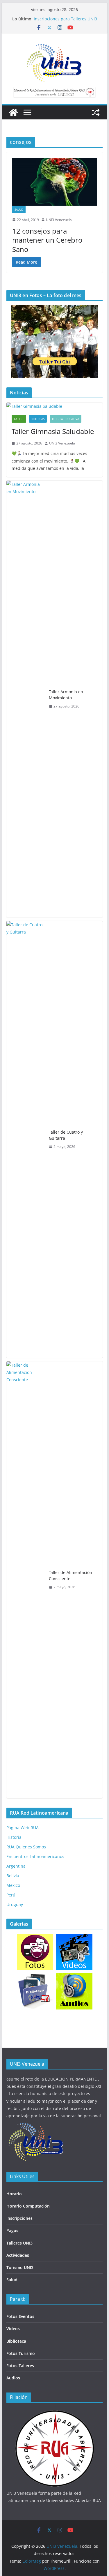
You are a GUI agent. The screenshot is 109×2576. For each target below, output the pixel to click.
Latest (19, 419)
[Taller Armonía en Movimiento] (25, 699)
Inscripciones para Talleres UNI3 (65, 19)
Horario (14, 2194)
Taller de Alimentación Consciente (70, 1575)
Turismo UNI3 (20, 2267)
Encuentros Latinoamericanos (35, 1856)
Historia (14, 1837)
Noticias (38, 419)
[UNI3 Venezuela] (13, 112)
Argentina (16, 1866)
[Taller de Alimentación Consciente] (25, 1580)
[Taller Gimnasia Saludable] (55, 406)
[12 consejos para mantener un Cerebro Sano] (55, 182)
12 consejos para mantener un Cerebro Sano (47, 240)
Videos (13, 2329)
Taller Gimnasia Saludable (53, 431)
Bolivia (13, 1876)
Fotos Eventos (20, 2316)
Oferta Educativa (66, 419)
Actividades (18, 2255)
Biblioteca (16, 2341)
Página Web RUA (23, 1828)
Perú (11, 1895)
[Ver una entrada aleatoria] (96, 112)
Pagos (12, 2230)
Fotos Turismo (21, 2353)
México (13, 1885)
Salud (19, 209)
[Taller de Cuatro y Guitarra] (25, 1139)
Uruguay (15, 1904)
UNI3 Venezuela (59, 220)
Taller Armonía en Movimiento (66, 695)
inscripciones (19, 2218)
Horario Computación (28, 2206)
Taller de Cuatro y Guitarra (66, 1135)
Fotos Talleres (20, 2366)
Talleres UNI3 (19, 2243)
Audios (13, 2378)
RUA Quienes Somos (26, 1847)
